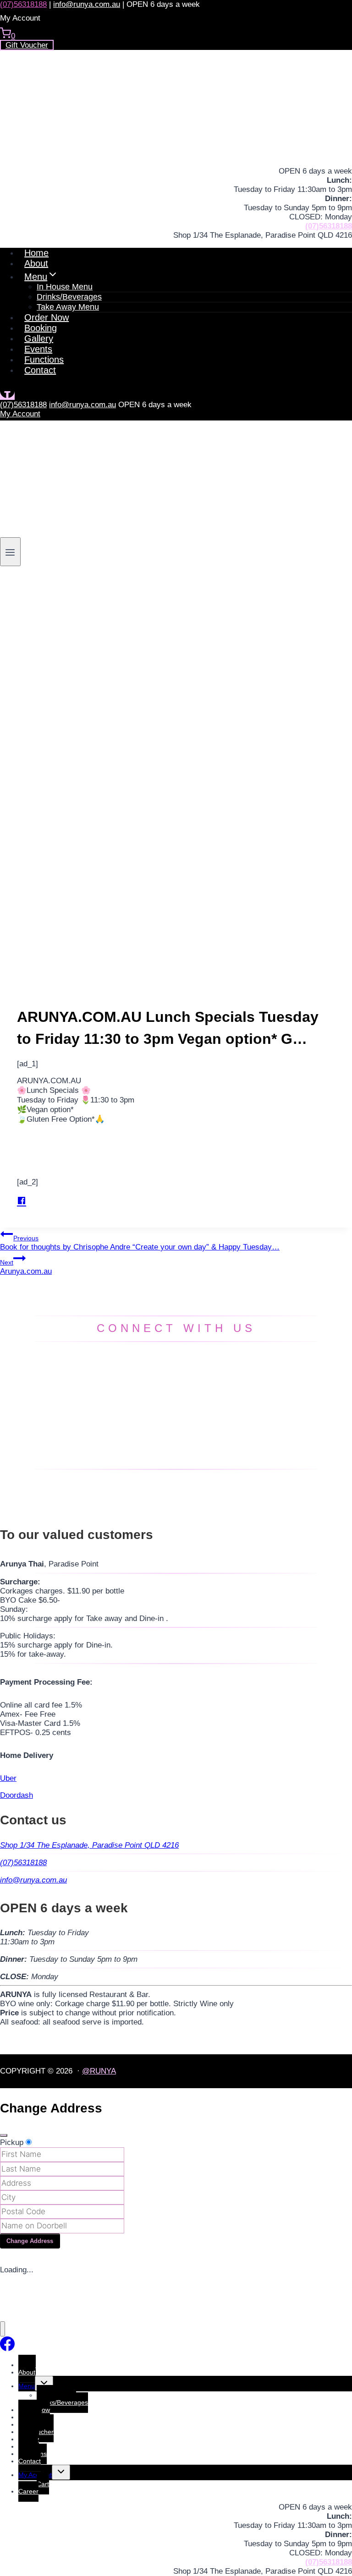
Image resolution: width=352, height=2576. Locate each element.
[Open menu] (10, 551)
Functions (44, 360)
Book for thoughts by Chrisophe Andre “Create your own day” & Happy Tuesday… (140, 1243)
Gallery (39, 338)
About (36, 263)
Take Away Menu (68, 307)
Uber (8, 1778)
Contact (40, 370)
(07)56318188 (23, 4)
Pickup (12, 2142)
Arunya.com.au (26, 1267)
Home (36, 253)
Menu (27, 2386)
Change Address (30, 2241)
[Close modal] (4, 2135)
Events (38, 349)
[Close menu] (3, 2329)
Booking (41, 328)
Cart (43, 2484)
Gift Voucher (27, 45)
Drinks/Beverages (62, 2402)
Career (28, 2491)
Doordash (16, 1795)
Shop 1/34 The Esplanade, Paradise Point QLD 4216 (89, 1845)
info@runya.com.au (87, 4)
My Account (20, 414)
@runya (99, 2071)
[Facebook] (7, 396)
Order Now (47, 317)
